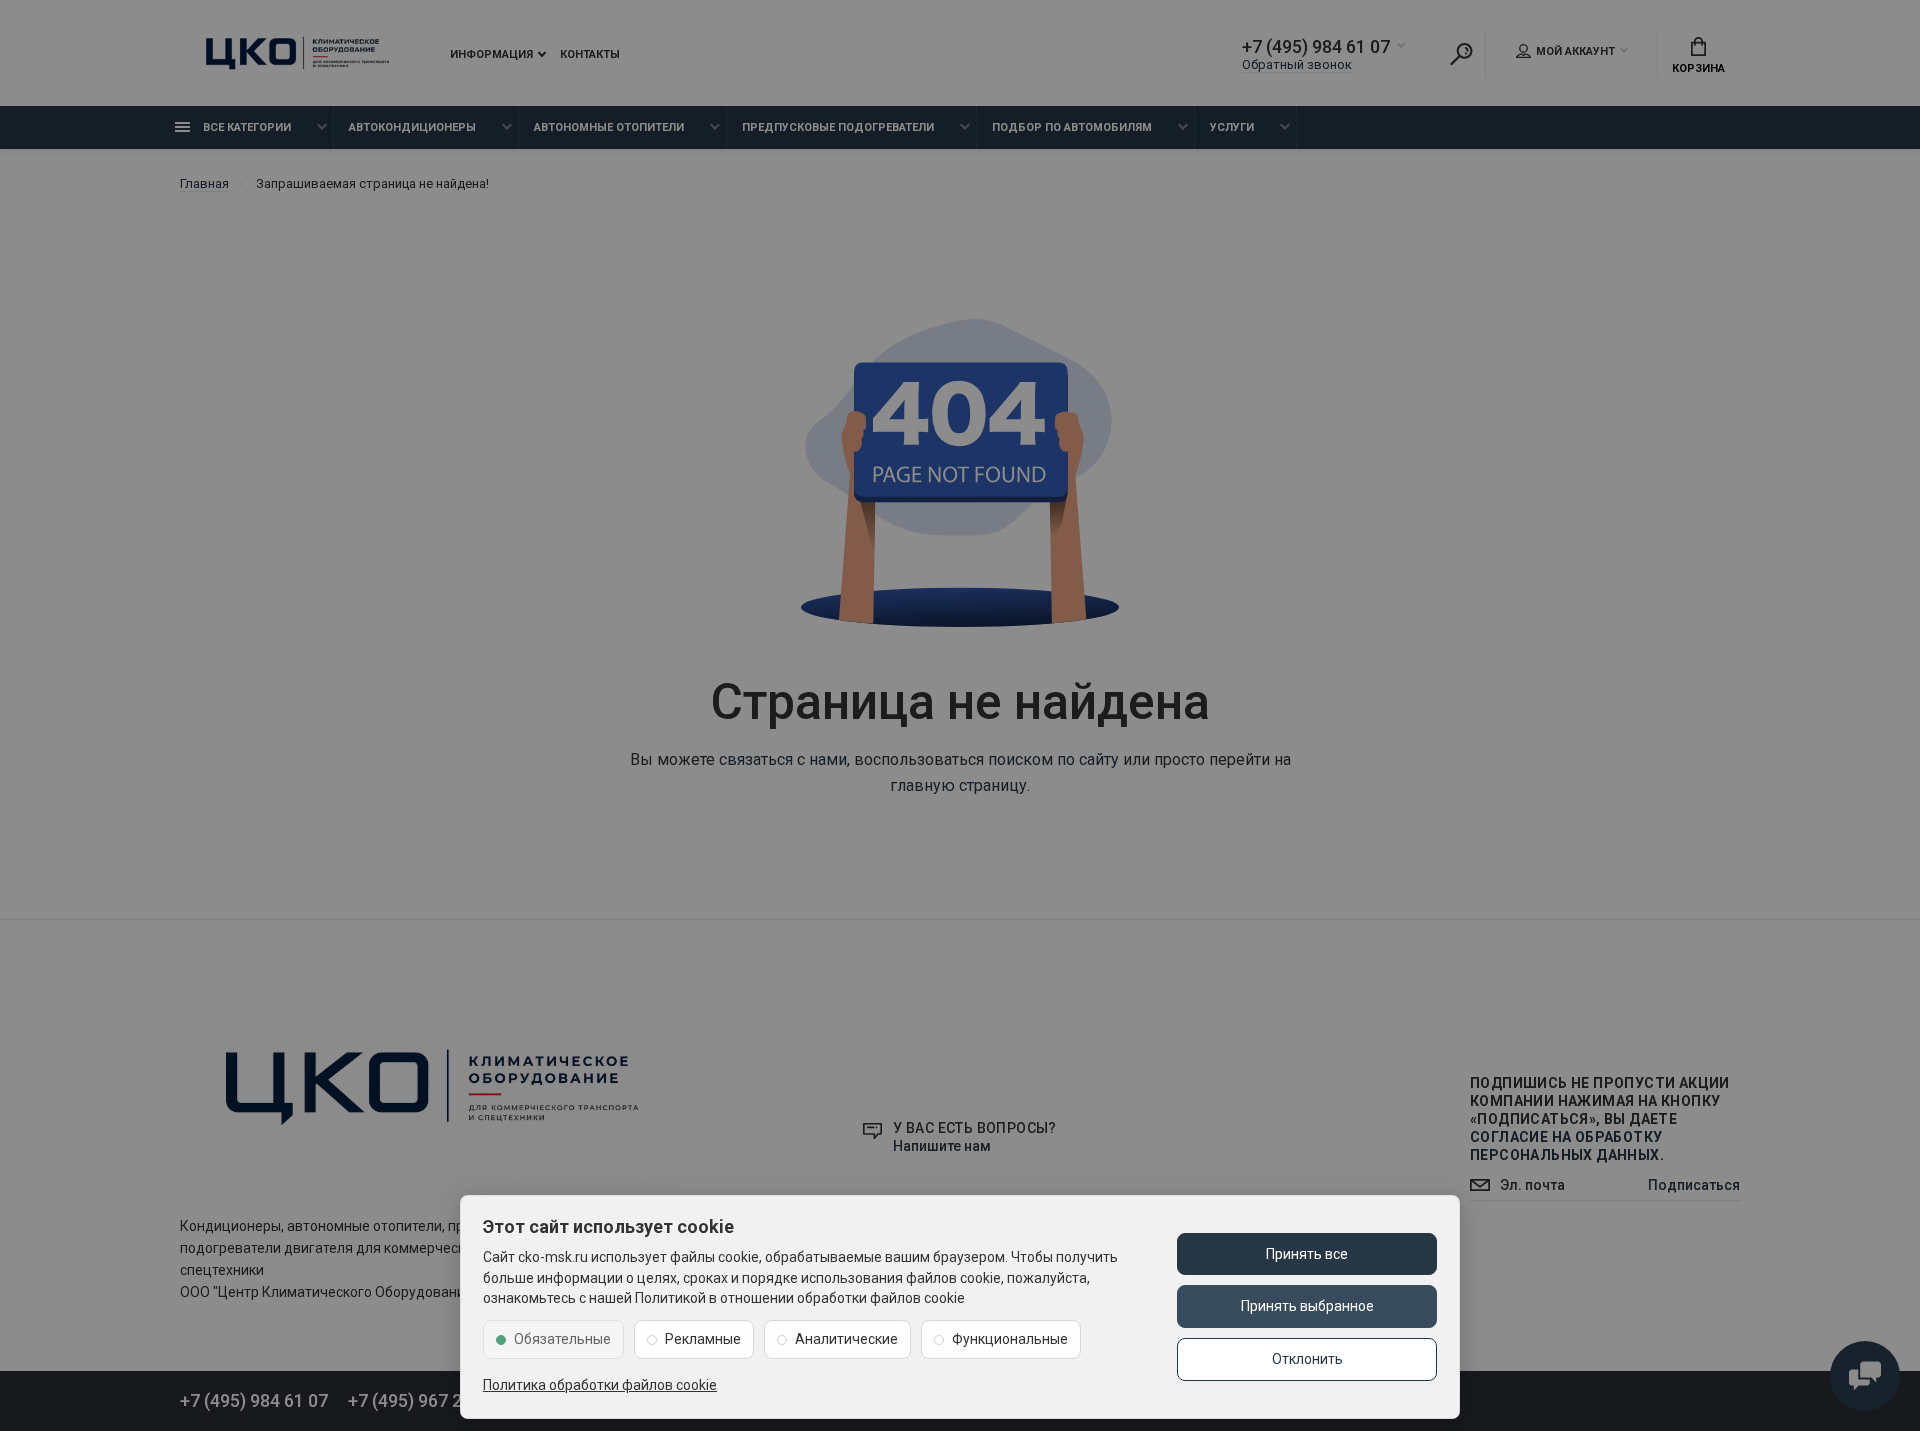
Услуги (1232, 127)
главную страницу (958, 785)
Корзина (1698, 68)
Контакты (590, 54)
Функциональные (1010, 1339)
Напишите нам (942, 1146)
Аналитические (846, 1339)
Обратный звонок (1297, 64)
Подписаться (1694, 1185)
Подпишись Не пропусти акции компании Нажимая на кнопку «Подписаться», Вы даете (1600, 1119)
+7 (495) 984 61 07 (1316, 47)
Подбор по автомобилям (1072, 127)
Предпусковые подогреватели (838, 127)
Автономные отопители (609, 127)
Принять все (1307, 1254)
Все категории (245, 127)
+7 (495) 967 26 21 (422, 1400)
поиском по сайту (1053, 759)
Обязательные (562, 1339)
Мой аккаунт (1575, 51)
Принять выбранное (1307, 1306)
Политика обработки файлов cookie (600, 1385)
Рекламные (703, 1339)
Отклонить (1307, 1359)
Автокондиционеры (412, 127)
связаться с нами (783, 759)
